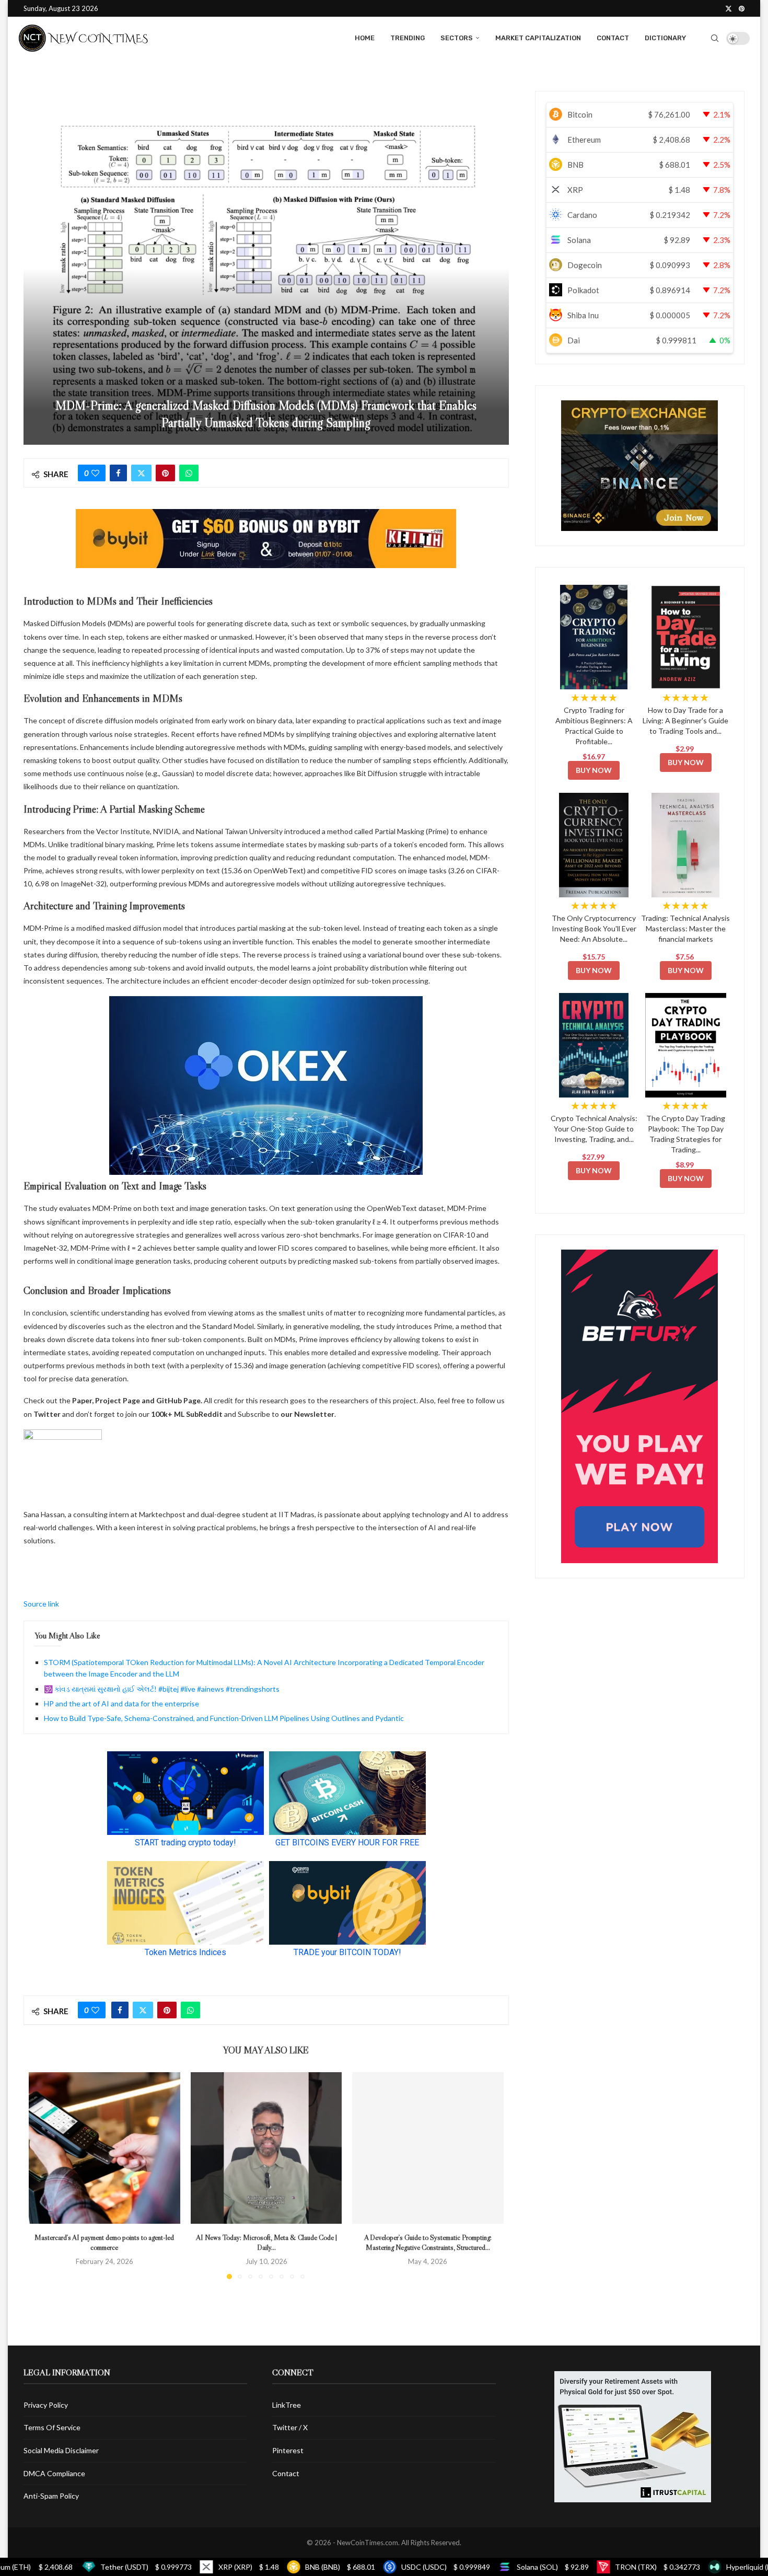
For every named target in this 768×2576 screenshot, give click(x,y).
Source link (41, 1604)
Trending (408, 38)
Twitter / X (290, 2427)
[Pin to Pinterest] (165, 473)
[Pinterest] (742, 8)
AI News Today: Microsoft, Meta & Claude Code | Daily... (266, 2243)
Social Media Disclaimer (61, 2450)
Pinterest (288, 2450)
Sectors (457, 38)
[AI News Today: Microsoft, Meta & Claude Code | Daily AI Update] (266, 2148)
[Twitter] (729, 8)
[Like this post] (95, 473)
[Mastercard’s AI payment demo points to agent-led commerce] (104, 2148)
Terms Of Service (52, 2427)
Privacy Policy (46, 2405)
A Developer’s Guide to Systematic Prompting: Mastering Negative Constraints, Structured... (428, 2243)
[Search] (715, 38)
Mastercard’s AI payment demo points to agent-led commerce (104, 2243)
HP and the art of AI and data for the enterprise (121, 1703)
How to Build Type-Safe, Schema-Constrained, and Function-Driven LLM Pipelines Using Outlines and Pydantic (224, 1718)
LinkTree (287, 2405)
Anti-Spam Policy (51, 2496)
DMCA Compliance (54, 2473)
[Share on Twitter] (141, 473)
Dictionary (665, 38)
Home (365, 38)
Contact (613, 38)
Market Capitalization (538, 38)
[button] (43, 2175)
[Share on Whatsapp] (189, 473)
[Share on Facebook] (118, 473)
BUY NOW (594, 770)
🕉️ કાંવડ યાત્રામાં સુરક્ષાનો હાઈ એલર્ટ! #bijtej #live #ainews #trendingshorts (162, 1689)
